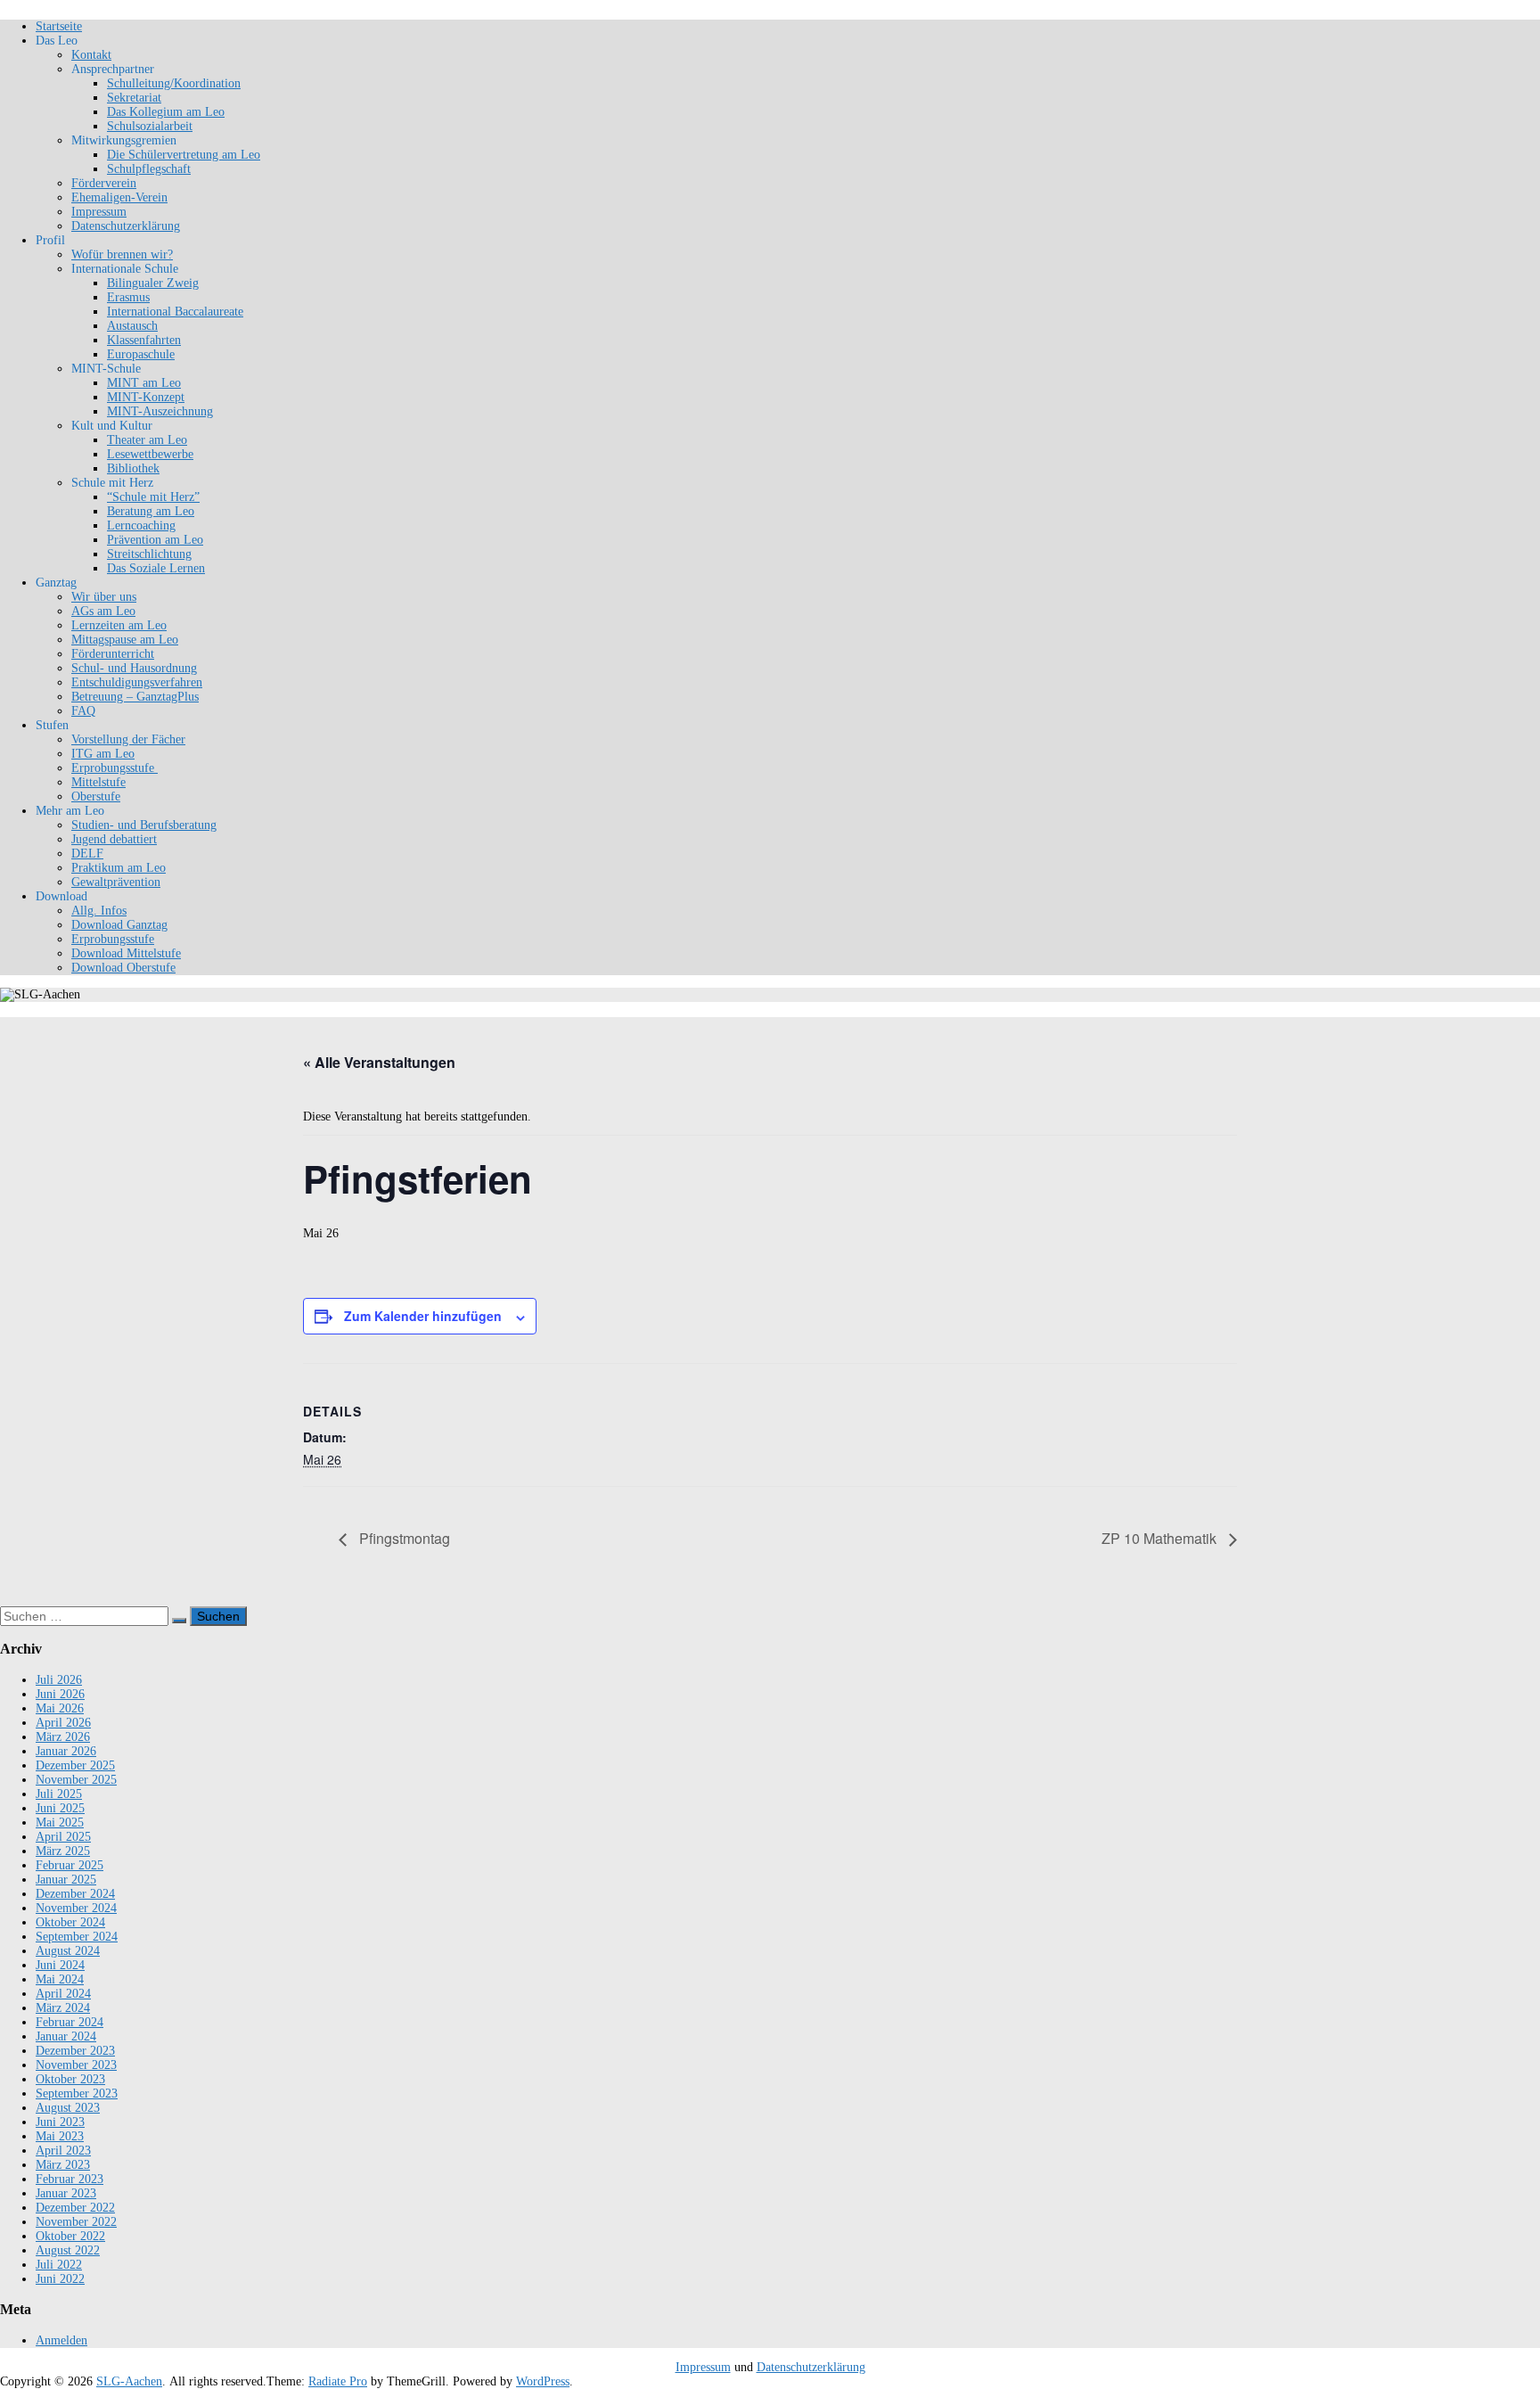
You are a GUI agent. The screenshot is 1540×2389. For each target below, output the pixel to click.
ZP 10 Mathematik (1161, 1538)
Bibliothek (133, 468)
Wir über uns (104, 597)
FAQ (83, 711)
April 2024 (63, 1994)
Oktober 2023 (70, 2079)
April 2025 (63, 1837)
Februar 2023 (70, 2179)
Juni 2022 (60, 2279)
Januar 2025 (66, 1880)
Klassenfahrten (144, 340)
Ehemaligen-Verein (119, 197)
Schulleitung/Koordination (174, 83)
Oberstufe (96, 796)
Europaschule (141, 354)
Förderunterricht (113, 654)
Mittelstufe (98, 782)
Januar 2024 (66, 2036)
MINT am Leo (144, 383)
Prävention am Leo (155, 540)
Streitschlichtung (149, 554)
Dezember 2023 (75, 2051)
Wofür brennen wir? (122, 254)
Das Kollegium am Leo (166, 112)
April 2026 (63, 1723)
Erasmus (128, 297)
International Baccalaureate (175, 312)
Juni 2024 (60, 1965)
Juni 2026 (60, 1694)
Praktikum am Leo (119, 868)
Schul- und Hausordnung (134, 668)
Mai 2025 (60, 1823)
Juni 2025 (60, 1808)
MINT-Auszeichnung (160, 411)
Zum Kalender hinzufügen (423, 1316)
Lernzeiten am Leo (119, 625)
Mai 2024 (60, 1979)
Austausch (132, 326)
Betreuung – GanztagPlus (135, 697)
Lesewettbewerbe (150, 454)
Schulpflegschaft (149, 169)
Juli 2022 (59, 2265)
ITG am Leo (103, 754)
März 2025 (63, 1851)
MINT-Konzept (146, 397)
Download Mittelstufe (126, 953)
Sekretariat (134, 98)
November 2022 (76, 2222)
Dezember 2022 (75, 2208)
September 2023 (77, 2093)
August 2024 (68, 1951)
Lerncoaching (141, 525)
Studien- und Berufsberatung (144, 825)
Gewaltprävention (116, 882)
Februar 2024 (70, 2022)
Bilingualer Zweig (153, 283)
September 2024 (77, 1937)
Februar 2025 (70, 1865)
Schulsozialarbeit (150, 126)
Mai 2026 (60, 1708)
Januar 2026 (66, 1751)
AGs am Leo (103, 611)
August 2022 (68, 2250)
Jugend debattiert (114, 839)
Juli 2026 (59, 1680)
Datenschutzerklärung (126, 226)
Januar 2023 (66, 2193)
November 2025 (76, 1780)
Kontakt (91, 55)
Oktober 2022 (70, 2236)
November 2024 (76, 1908)
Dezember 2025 (75, 1765)
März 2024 (63, 2008)
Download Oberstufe (123, 968)
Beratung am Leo (151, 511)
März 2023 (63, 2165)
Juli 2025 (59, 1794)
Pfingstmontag (403, 1538)
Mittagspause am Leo (125, 640)
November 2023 (76, 2065)
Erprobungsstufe (115, 768)
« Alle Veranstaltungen (379, 1062)
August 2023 (68, 2108)
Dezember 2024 (75, 1894)
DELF (87, 854)
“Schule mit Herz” (153, 497)
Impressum (99, 212)
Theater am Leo (147, 440)
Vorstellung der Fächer (128, 739)
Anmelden (61, 2340)
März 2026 (63, 1737)
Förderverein (104, 183)
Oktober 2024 (70, 1922)
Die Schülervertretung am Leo (184, 155)
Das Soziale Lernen (156, 568)
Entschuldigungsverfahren (137, 682)
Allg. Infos (99, 911)
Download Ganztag (119, 925)
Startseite (59, 26)
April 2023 (63, 2151)
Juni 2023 (60, 2122)
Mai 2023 (60, 2136)
